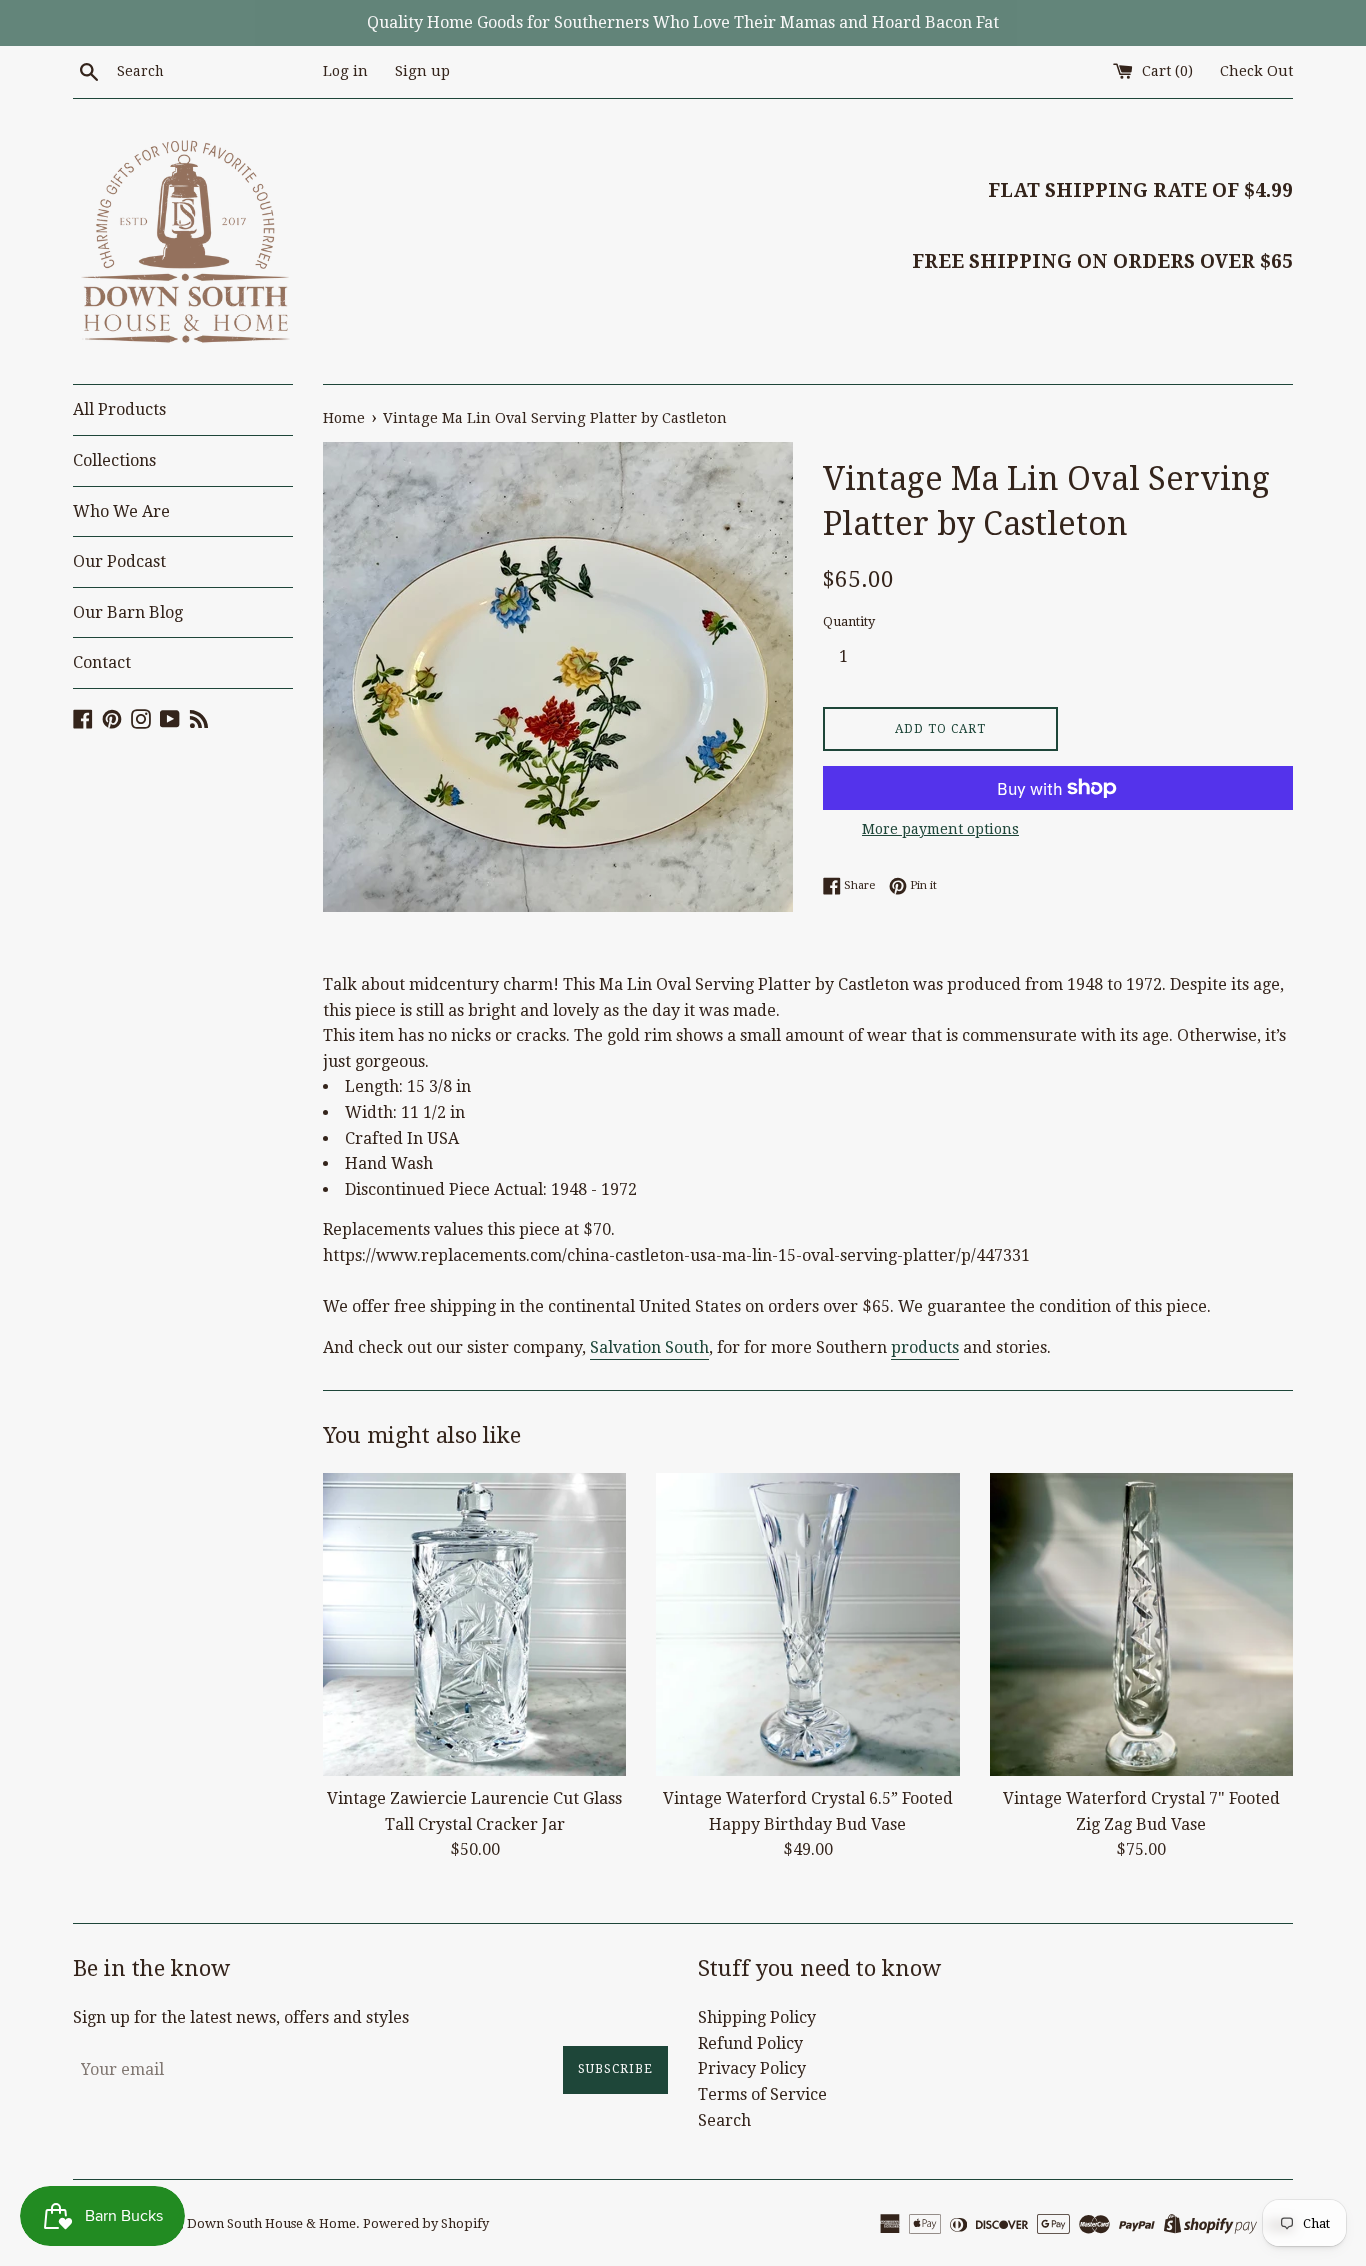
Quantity (849, 621)
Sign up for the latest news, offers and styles (241, 2017)
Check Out (1256, 71)
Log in (345, 71)
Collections (114, 460)
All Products (119, 409)
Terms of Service (762, 2094)
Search (724, 2120)
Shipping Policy (757, 2017)
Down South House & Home (271, 2223)
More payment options (940, 829)
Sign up (422, 71)
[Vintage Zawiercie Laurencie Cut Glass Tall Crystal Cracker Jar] (474, 1624)
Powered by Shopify (426, 2223)
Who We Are (121, 511)
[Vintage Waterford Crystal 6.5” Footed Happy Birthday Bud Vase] (807, 1624)
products (925, 1347)
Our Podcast (119, 561)
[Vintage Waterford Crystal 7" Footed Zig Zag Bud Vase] (1141, 1624)
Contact (102, 662)
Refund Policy (750, 2043)
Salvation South (649, 1347)
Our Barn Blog (128, 612)
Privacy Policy (752, 2068)
